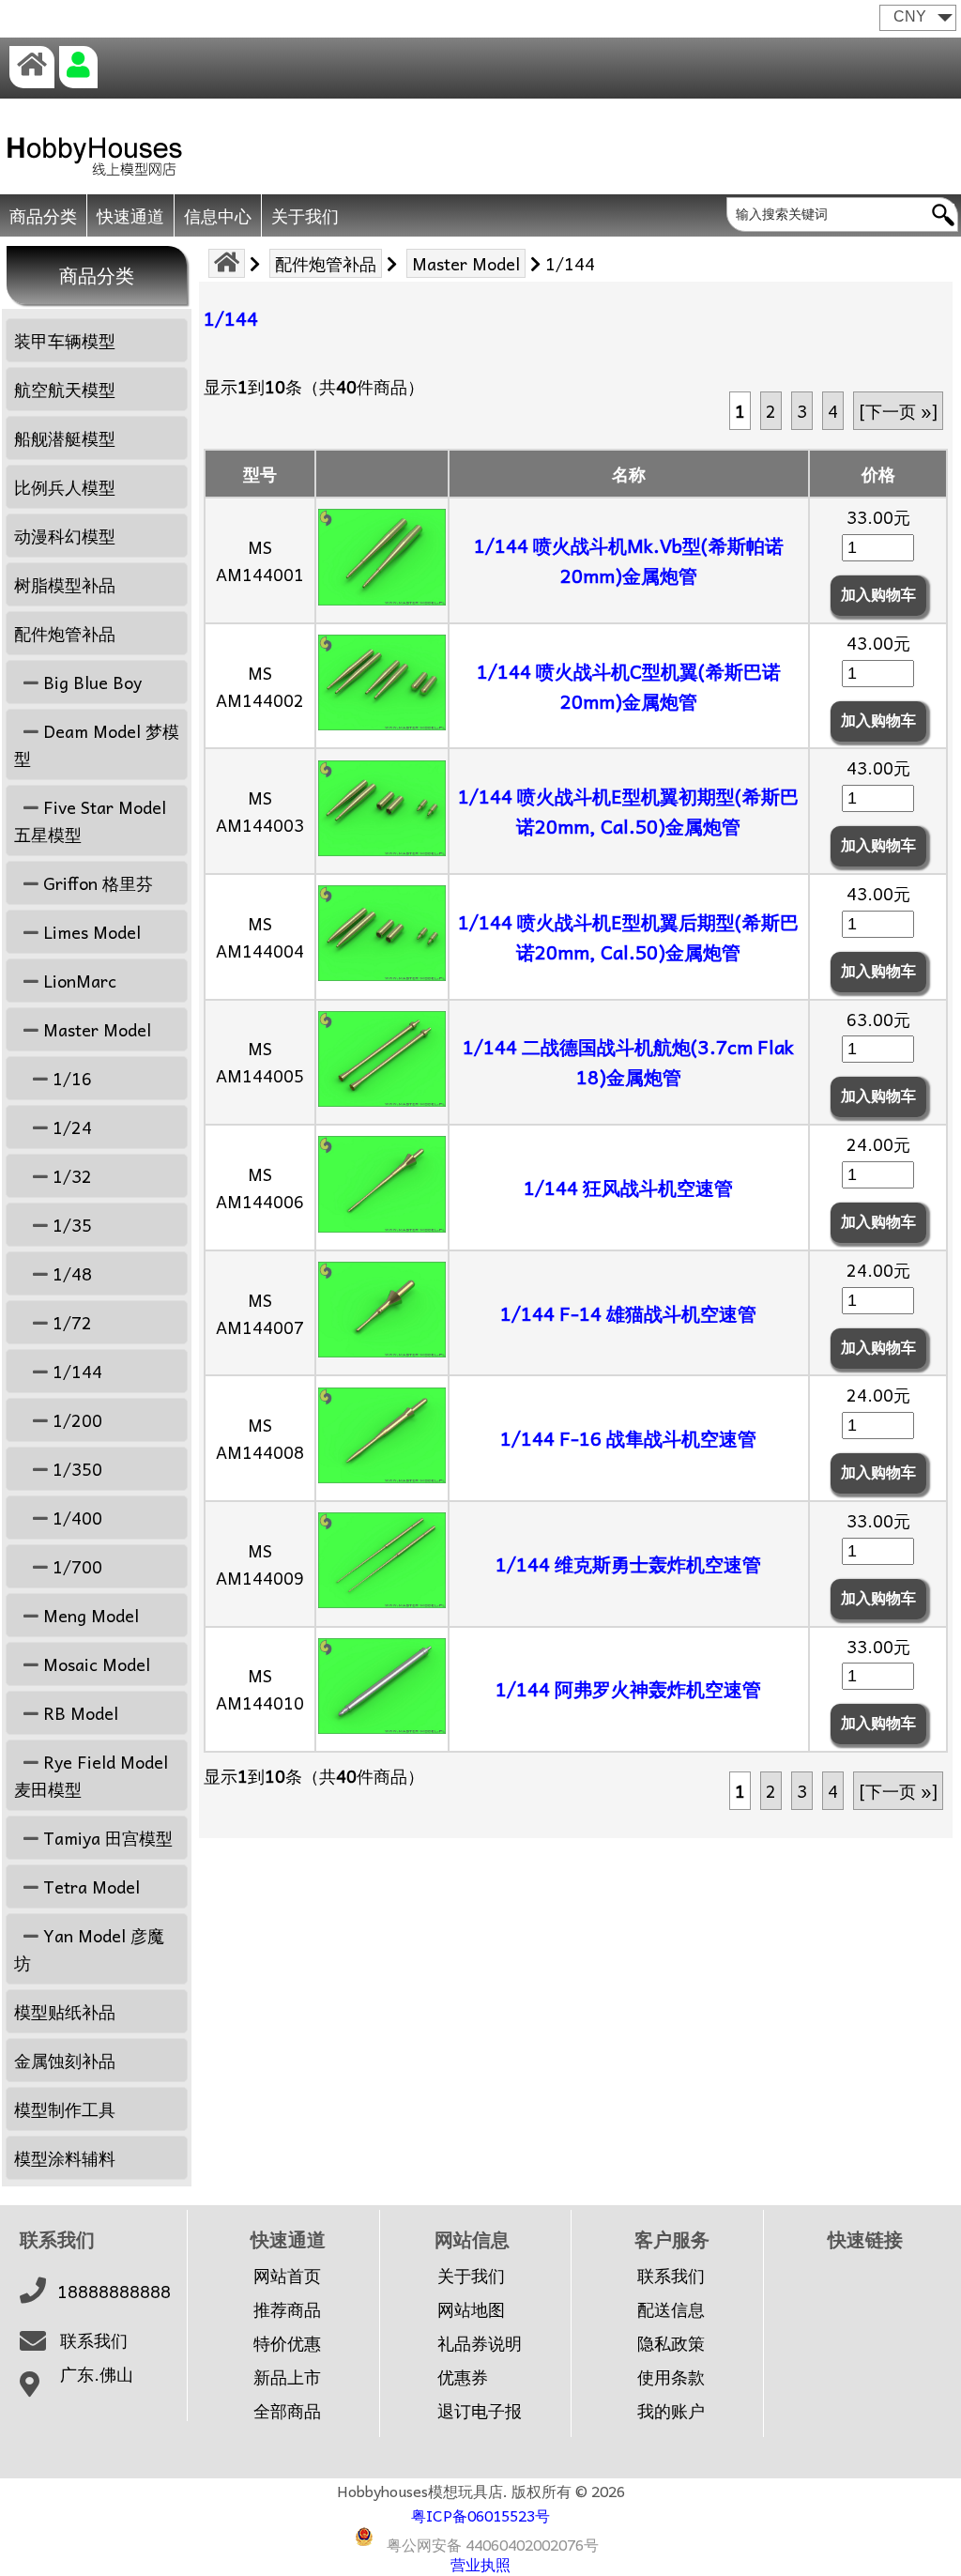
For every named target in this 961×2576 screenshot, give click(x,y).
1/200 (75, 1420)
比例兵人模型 (65, 487)
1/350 (75, 1469)
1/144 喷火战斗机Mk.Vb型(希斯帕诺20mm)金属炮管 (629, 560)
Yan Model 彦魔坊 (89, 1949)
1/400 (75, 1518)
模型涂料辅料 (65, 2158)
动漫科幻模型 (65, 536)
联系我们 (94, 2340)
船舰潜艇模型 (65, 438)
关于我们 (305, 215)
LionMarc (77, 981)
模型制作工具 (65, 2109)
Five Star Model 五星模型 (90, 820)
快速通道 (130, 215)
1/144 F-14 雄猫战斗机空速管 (628, 1313)
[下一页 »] (898, 411)
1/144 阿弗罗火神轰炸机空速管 (628, 1689)
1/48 (70, 1273)
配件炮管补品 (326, 263)
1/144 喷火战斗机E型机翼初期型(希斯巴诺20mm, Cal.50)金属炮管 (628, 811)
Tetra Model (89, 1886)
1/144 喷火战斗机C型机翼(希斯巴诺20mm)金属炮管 (629, 686)
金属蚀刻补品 (65, 2060)
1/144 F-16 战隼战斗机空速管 (628, 1438)
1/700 (75, 1566)
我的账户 (671, 2411)
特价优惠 (287, 2343)
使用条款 (671, 2377)
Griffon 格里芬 (96, 883)
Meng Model (89, 1615)
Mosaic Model (94, 1664)
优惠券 (463, 2377)
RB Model (78, 1713)
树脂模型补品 (65, 584)
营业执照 (480, 2564)
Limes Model (90, 932)
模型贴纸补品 (65, 2011)
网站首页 (287, 2276)
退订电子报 (480, 2411)
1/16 (70, 1078)
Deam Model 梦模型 (97, 744)
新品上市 (287, 2377)
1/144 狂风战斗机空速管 (628, 1188)
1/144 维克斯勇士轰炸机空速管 (628, 1564)
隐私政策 (671, 2343)
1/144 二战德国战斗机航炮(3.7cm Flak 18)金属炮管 (628, 1062)
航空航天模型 (65, 389)
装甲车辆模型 (65, 340)
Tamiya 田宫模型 (106, 1838)
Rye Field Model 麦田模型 (91, 1775)
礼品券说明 (480, 2343)
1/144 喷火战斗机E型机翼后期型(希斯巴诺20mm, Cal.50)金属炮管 (628, 937)
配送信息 (671, 2309)
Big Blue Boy (90, 682)
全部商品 (287, 2411)
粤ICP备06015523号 (480, 2515)
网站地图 (471, 2309)
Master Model (466, 263)
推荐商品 (287, 2309)
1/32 (70, 1176)
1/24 (70, 1127)
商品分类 (43, 215)
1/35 (70, 1225)
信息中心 (218, 215)
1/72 (70, 1322)
